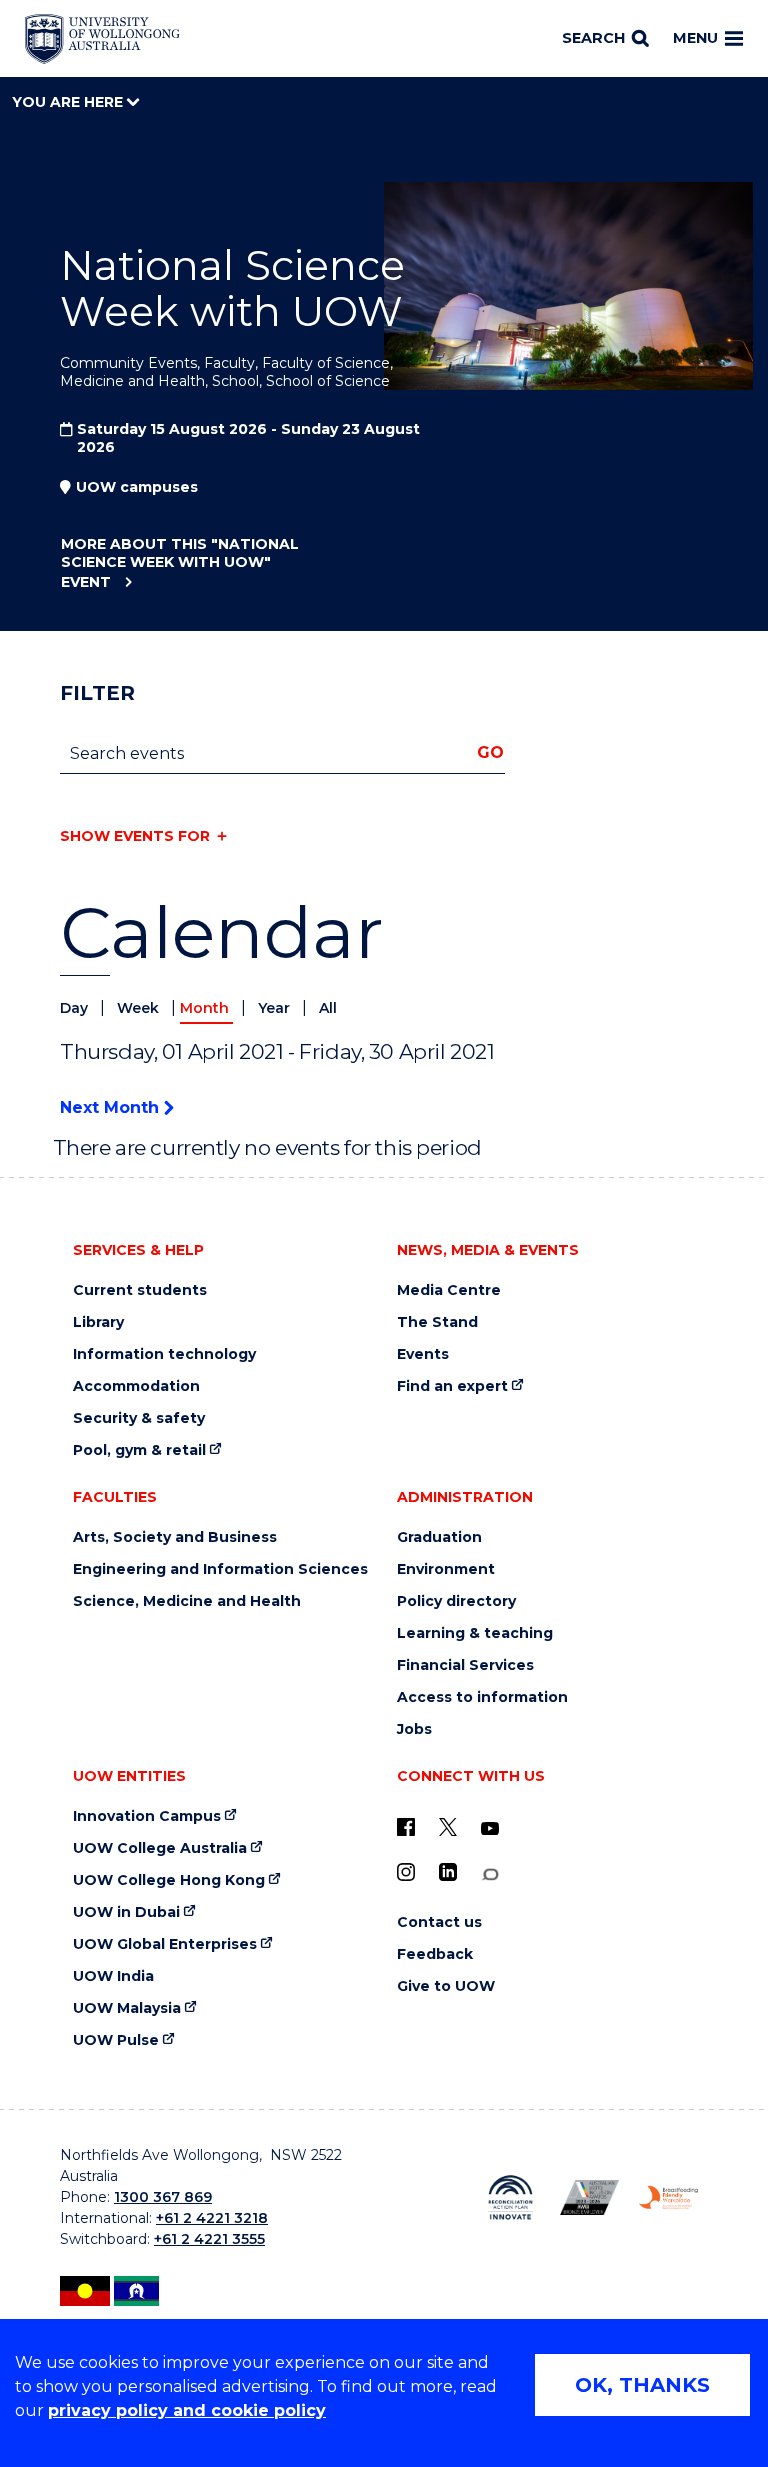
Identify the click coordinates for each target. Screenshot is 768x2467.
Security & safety (139, 1418)
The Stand (437, 1322)
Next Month (112, 1107)
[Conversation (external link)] (490, 1874)
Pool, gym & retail (139, 1450)
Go (490, 752)
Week (140, 1008)
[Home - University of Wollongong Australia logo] (102, 39)
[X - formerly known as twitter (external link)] (448, 1827)
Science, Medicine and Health (187, 1601)
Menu (695, 38)
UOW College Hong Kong (169, 1880)
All (328, 1008)
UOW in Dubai (126, 1912)
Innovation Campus (147, 1816)
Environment (446, 1569)
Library (98, 1322)
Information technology (164, 1354)
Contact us (439, 1922)
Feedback (435, 1954)
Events (423, 1354)
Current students (140, 1290)
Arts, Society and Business (175, 1537)
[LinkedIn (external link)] (448, 1872)
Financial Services (465, 1665)
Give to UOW (446, 1986)
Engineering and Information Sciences (220, 1569)
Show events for (135, 836)
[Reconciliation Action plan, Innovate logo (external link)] (510, 2197)
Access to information (482, 1697)
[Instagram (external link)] (406, 1872)
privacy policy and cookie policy (187, 2410)
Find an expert (452, 1386)
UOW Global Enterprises (165, 1944)
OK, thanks (642, 2385)
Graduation (439, 1537)
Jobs (414, 1729)
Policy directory (456, 1601)
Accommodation (136, 1386)
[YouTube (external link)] (490, 1829)
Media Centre (449, 1290)
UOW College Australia (160, 1848)
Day (76, 1008)
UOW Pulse (116, 2040)
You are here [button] (69, 102)
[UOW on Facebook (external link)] (406, 1827)
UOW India (113, 1976)
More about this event (180, 563)
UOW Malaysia (127, 2008)
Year (276, 1008)
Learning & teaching (475, 1633)
